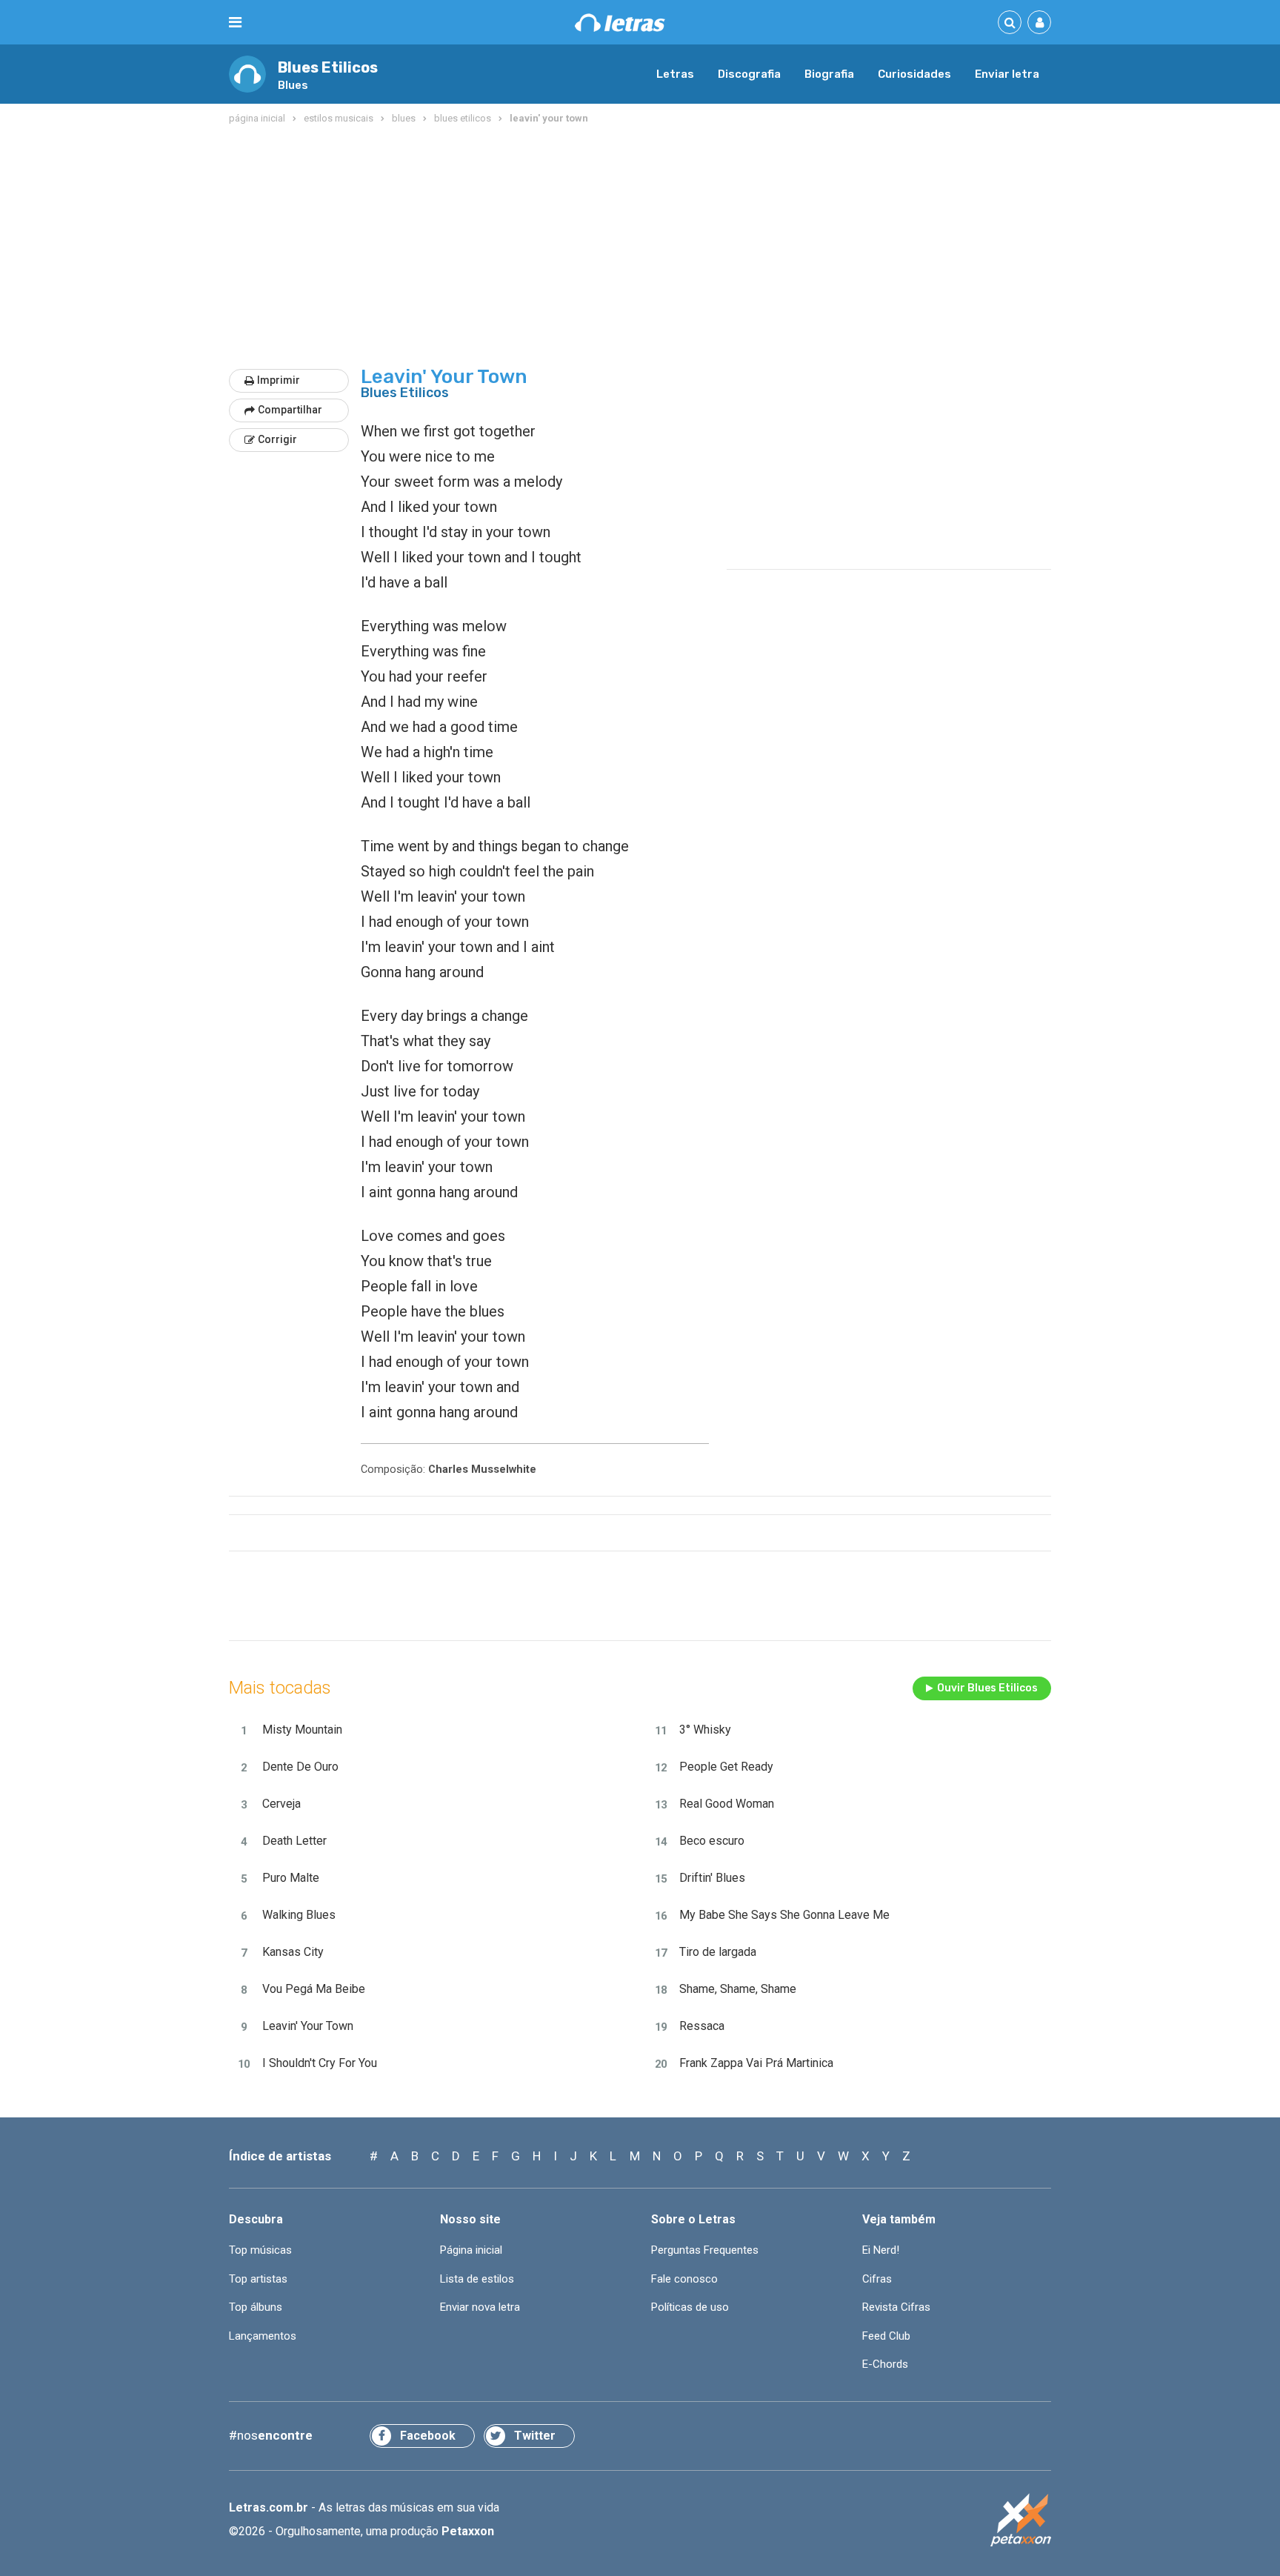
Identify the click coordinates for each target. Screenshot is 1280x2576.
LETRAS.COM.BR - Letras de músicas (620, 23)
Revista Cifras (896, 2307)
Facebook (428, 2436)
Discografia (749, 74)
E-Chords (885, 2364)
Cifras (877, 2279)
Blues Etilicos (328, 67)
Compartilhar (290, 410)
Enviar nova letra (480, 2307)
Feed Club (886, 2336)
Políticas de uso (690, 2307)
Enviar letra (1007, 74)
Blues (293, 85)
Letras (675, 74)
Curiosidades (914, 74)
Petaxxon (468, 2531)
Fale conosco (684, 2279)
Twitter (535, 2436)
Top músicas (260, 2250)
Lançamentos (263, 2336)
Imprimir (279, 380)
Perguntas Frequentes (705, 2250)
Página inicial (471, 2250)
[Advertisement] (640, 247)
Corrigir (277, 439)
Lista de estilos (477, 2279)
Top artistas (258, 2279)
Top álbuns (256, 2307)
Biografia (829, 74)
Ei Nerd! (881, 2250)
